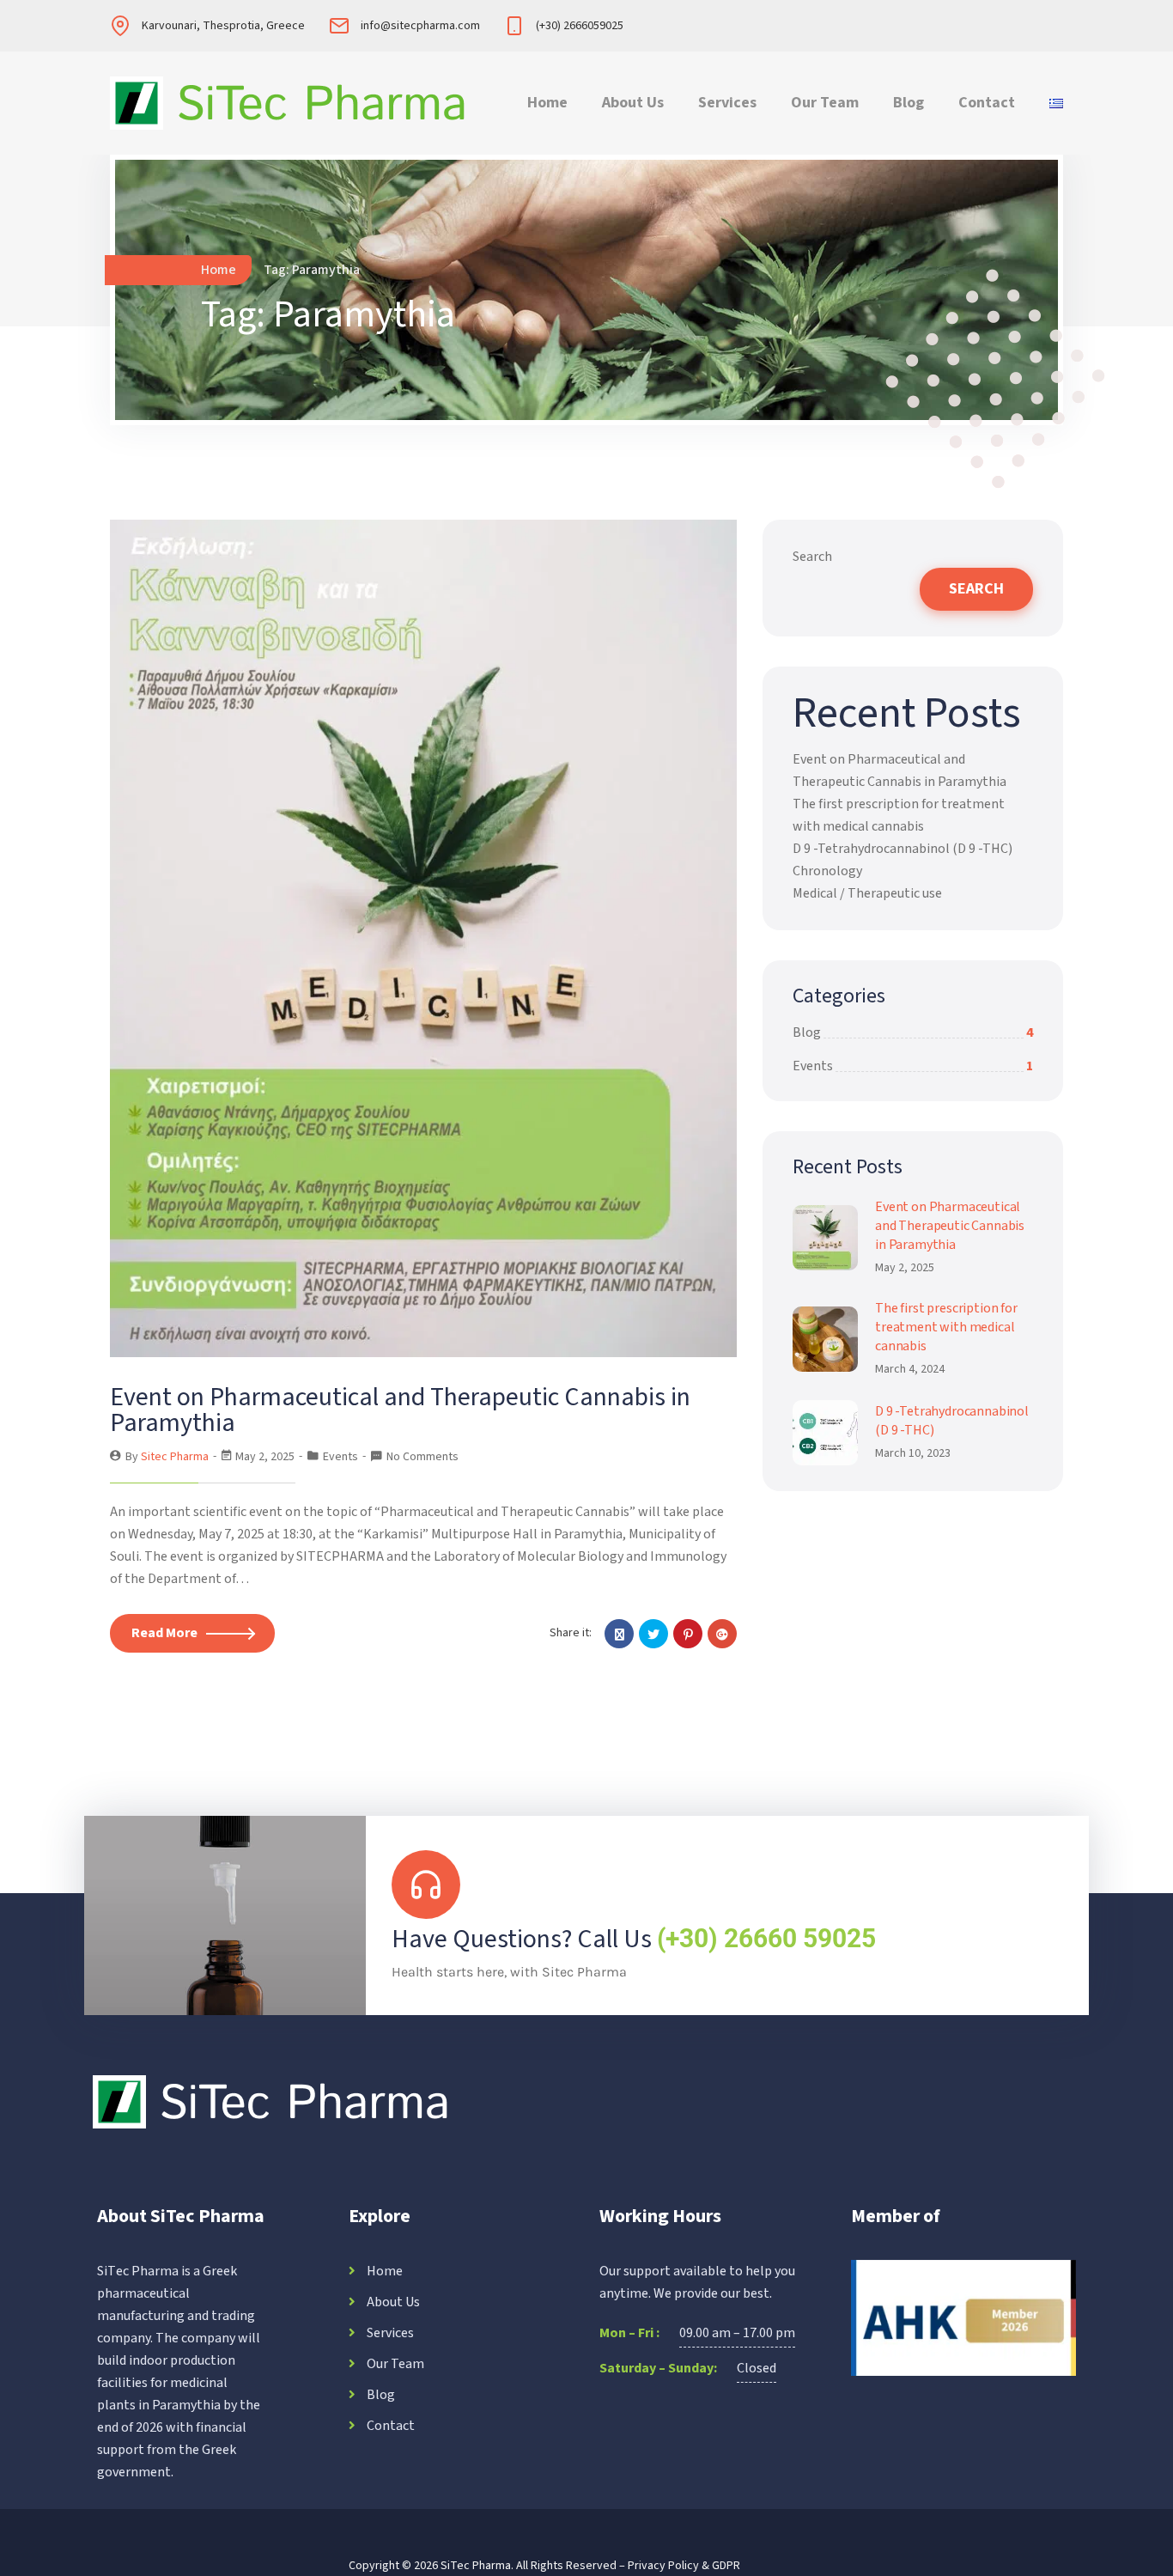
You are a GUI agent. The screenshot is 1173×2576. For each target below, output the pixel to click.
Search (812, 557)
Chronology (827, 871)
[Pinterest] (688, 1634)
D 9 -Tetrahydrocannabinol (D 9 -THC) (903, 849)
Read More (164, 1633)
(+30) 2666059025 (580, 26)
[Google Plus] (722, 1634)
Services (727, 103)
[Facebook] (619, 1634)
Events (340, 1457)
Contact (987, 103)
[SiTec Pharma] (289, 103)
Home (547, 103)
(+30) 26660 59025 (766, 1938)
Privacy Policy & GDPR (684, 2566)
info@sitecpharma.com (420, 26)
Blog (909, 103)
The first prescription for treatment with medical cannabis (946, 1327)
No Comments (422, 1457)
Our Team (825, 103)
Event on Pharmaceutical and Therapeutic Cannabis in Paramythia (400, 1410)
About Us (633, 103)
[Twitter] (653, 1634)
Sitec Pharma (175, 1457)
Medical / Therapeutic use (867, 893)
